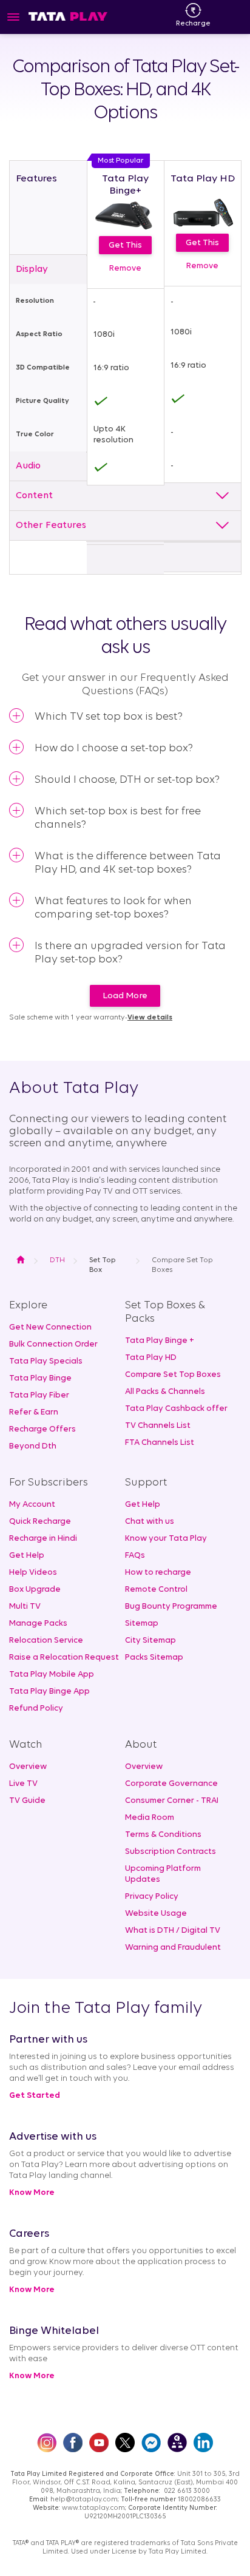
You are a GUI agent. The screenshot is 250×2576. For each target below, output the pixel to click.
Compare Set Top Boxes (173, 1375)
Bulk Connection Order (53, 1344)
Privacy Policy (152, 1897)
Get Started (35, 2096)
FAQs (135, 1556)
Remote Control (156, 1590)
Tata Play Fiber (39, 1395)
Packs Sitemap (154, 1658)
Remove (125, 269)
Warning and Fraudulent (173, 1948)
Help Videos (33, 1573)
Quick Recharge (40, 1522)
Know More (32, 2193)
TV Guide (27, 1801)
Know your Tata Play (166, 1539)
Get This (125, 245)
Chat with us (150, 1522)
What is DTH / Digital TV (173, 1931)
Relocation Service (46, 1641)
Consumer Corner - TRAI (172, 1801)
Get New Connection (50, 1327)
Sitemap (142, 1624)
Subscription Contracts (171, 1852)
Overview (28, 1767)
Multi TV (25, 1607)
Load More (125, 996)
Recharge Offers (42, 1429)
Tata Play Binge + (160, 1341)
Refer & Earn (34, 1412)
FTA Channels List (160, 1443)
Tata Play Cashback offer (176, 1409)
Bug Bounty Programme (171, 1607)
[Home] (68, 16)
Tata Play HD (151, 1358)
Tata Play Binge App (49, 1692)
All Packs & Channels (165, 1392)
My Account (32, 1505)
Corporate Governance (171, 1784)
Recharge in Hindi (43, 1539)
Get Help (27, 1556)
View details (150, 1018)
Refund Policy (36, 1709)
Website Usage (156, 1914)
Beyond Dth (33, 1446)
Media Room (150, 1818)
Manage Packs (38, 1624)
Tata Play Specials (46, 1361)
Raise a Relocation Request (64, 1658)
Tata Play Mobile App (52, 1675)
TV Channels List (158, 1426)
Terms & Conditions (163, 1835)
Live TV (23, 1784)
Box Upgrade (35, 1590)
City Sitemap (150, 1641)
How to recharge (158, 1573)
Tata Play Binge (40, 1378)
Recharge (193, 24)
